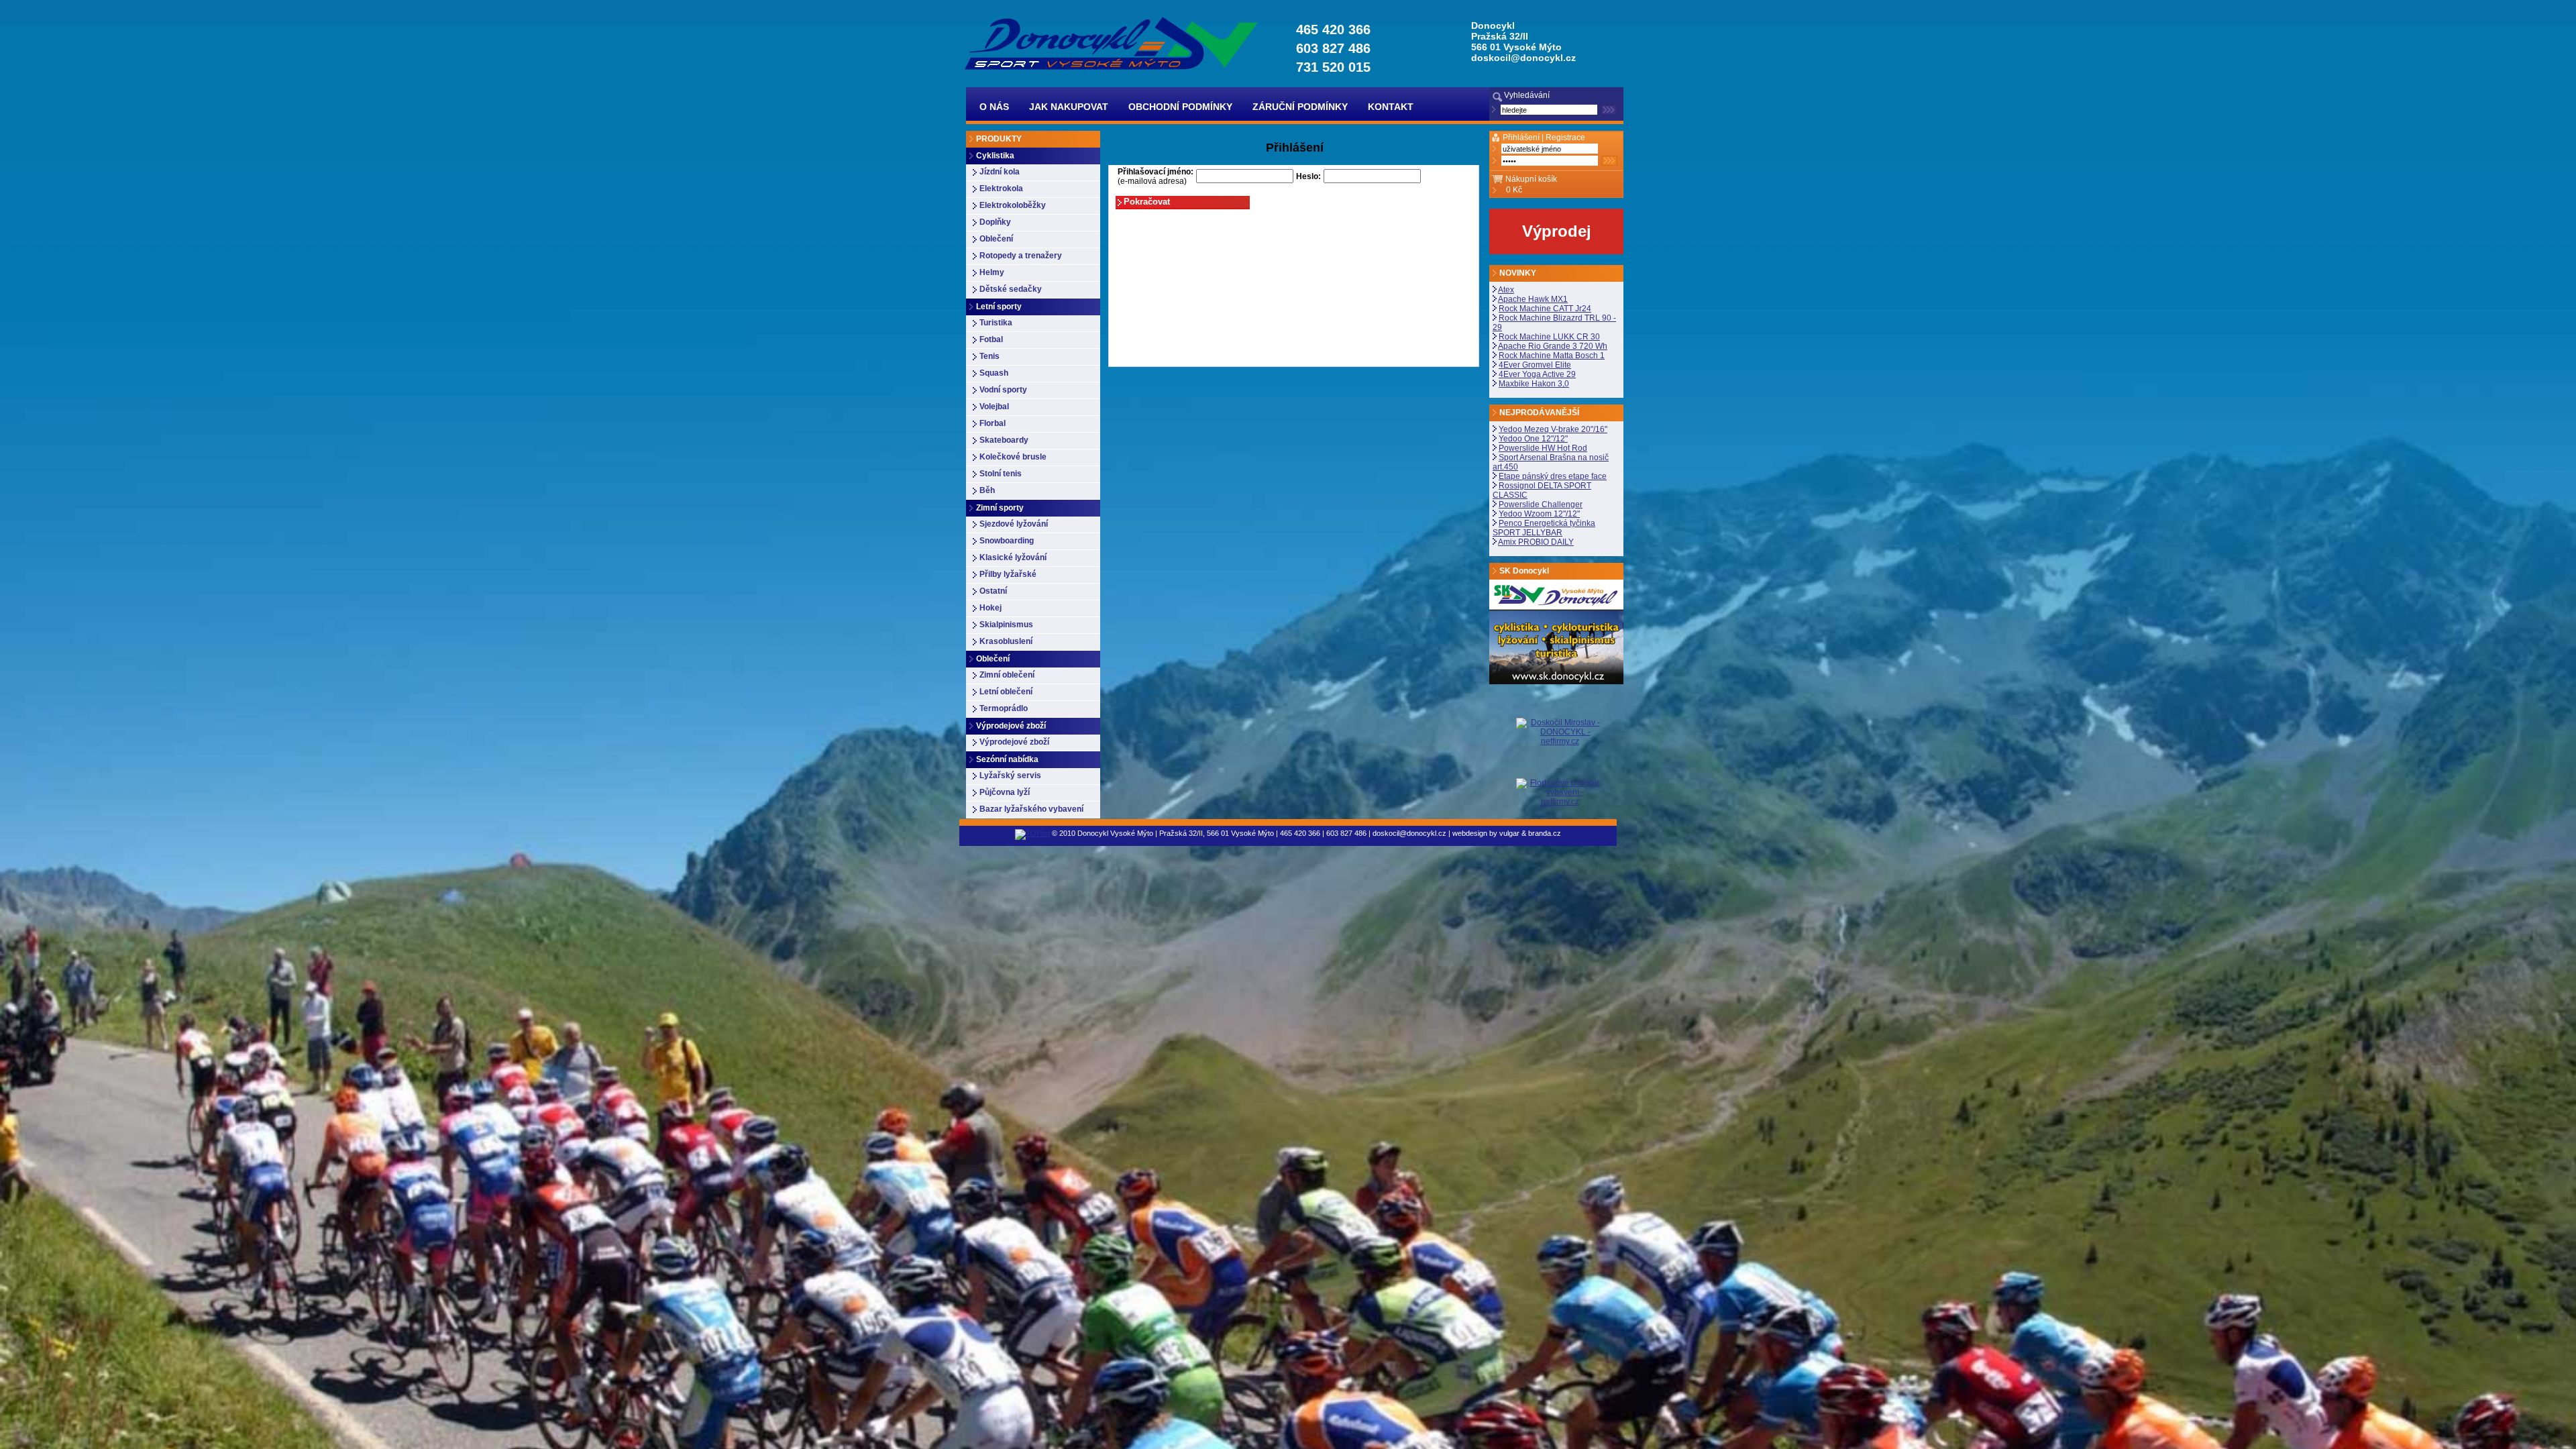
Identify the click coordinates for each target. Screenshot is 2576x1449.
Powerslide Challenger (1541, 504)
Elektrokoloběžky (1013, 205)
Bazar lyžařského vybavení (1031, 809)
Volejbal (994, 407)
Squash (994, 373)
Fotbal (991, 339)
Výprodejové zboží (1014, 742)
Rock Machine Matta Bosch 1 (1552, 356)
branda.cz (1545, 833)
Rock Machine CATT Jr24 (1545, 309)
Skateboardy (1004, 440)
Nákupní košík (1531, 179)
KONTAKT (1391, 107)
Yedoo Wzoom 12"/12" (1539, 514)
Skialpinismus (1006, 625)
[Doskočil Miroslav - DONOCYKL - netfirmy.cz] (1560, 748)
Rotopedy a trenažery (1021, 256)
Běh (987, 490)
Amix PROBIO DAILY (1536, 542)
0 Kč (1514, 190)
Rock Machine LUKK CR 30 (1549, 337)
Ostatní (993, 591)
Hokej (990, 608)
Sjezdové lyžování (1014, 524)
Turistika (996, 323)
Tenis (989, 356)
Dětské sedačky (1011, 289)
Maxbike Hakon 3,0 (1534, 384)
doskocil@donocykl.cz (1523, 58)
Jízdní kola (1000, 172)
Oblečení (996, 239)
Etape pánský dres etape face (1553, 476)
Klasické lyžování (1013, 557)
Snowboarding (1007, 541)
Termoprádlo (1004, 708)
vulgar (1509, 833)
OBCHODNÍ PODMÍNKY (1180, 107)
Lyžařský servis (1010, 775)
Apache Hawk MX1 (1533, 299)
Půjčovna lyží (1005, 792)
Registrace (1565, 138)
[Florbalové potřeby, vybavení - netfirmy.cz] (1560, 792)
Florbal (992, 423)
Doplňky (995, 222)
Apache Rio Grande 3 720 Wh (1553, 346)
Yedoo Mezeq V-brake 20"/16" (1553, 429)
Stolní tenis (1001, 474)
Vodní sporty (1003, 390)
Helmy (992, 272)
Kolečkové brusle (1013, 457)
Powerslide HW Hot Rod (1543, 448)
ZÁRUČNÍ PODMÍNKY (1300, 107)
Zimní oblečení (1007, 675)
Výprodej (1557, 231)
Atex (1506, 290)
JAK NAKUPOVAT (1069, 107)
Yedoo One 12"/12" (1533, 439)
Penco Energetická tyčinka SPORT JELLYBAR (1544, 528)
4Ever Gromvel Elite (1535, 365)
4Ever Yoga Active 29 (1537, 374)
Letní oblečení (1006, 692)
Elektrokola (1001, 189)
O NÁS (994, 107)
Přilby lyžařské (1008, 574)
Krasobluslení (1006, 641)
